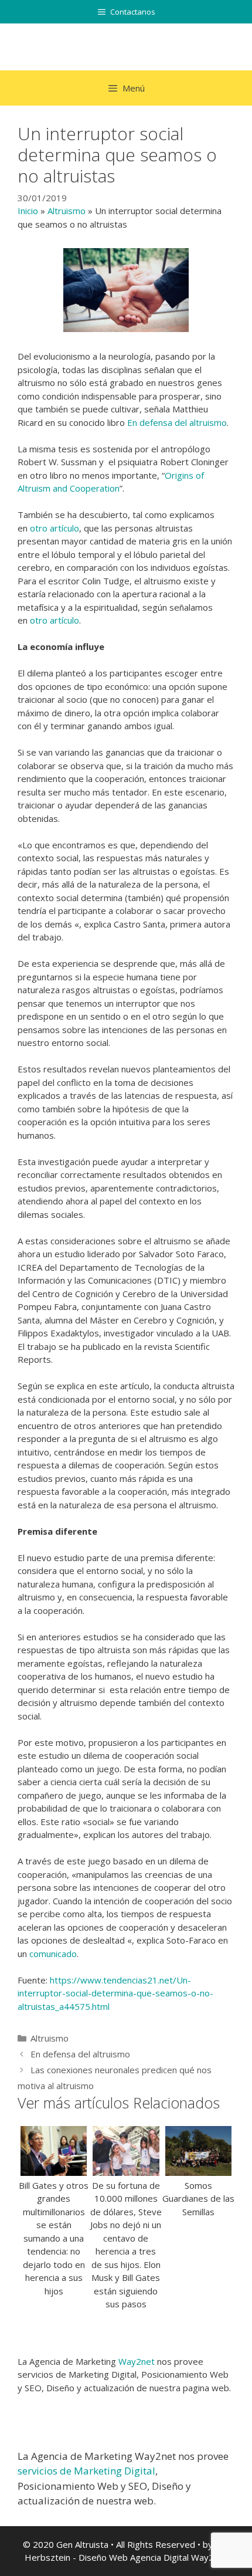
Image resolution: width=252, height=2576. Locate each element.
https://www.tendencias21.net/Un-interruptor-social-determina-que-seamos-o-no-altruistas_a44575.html (115, 1993)
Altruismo (67, 211)
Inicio (28, 211)
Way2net (137, 2361)
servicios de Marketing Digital (86, 2471)
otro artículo (55, 528)
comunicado (53, 1954)
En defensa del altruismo (177, 422)
